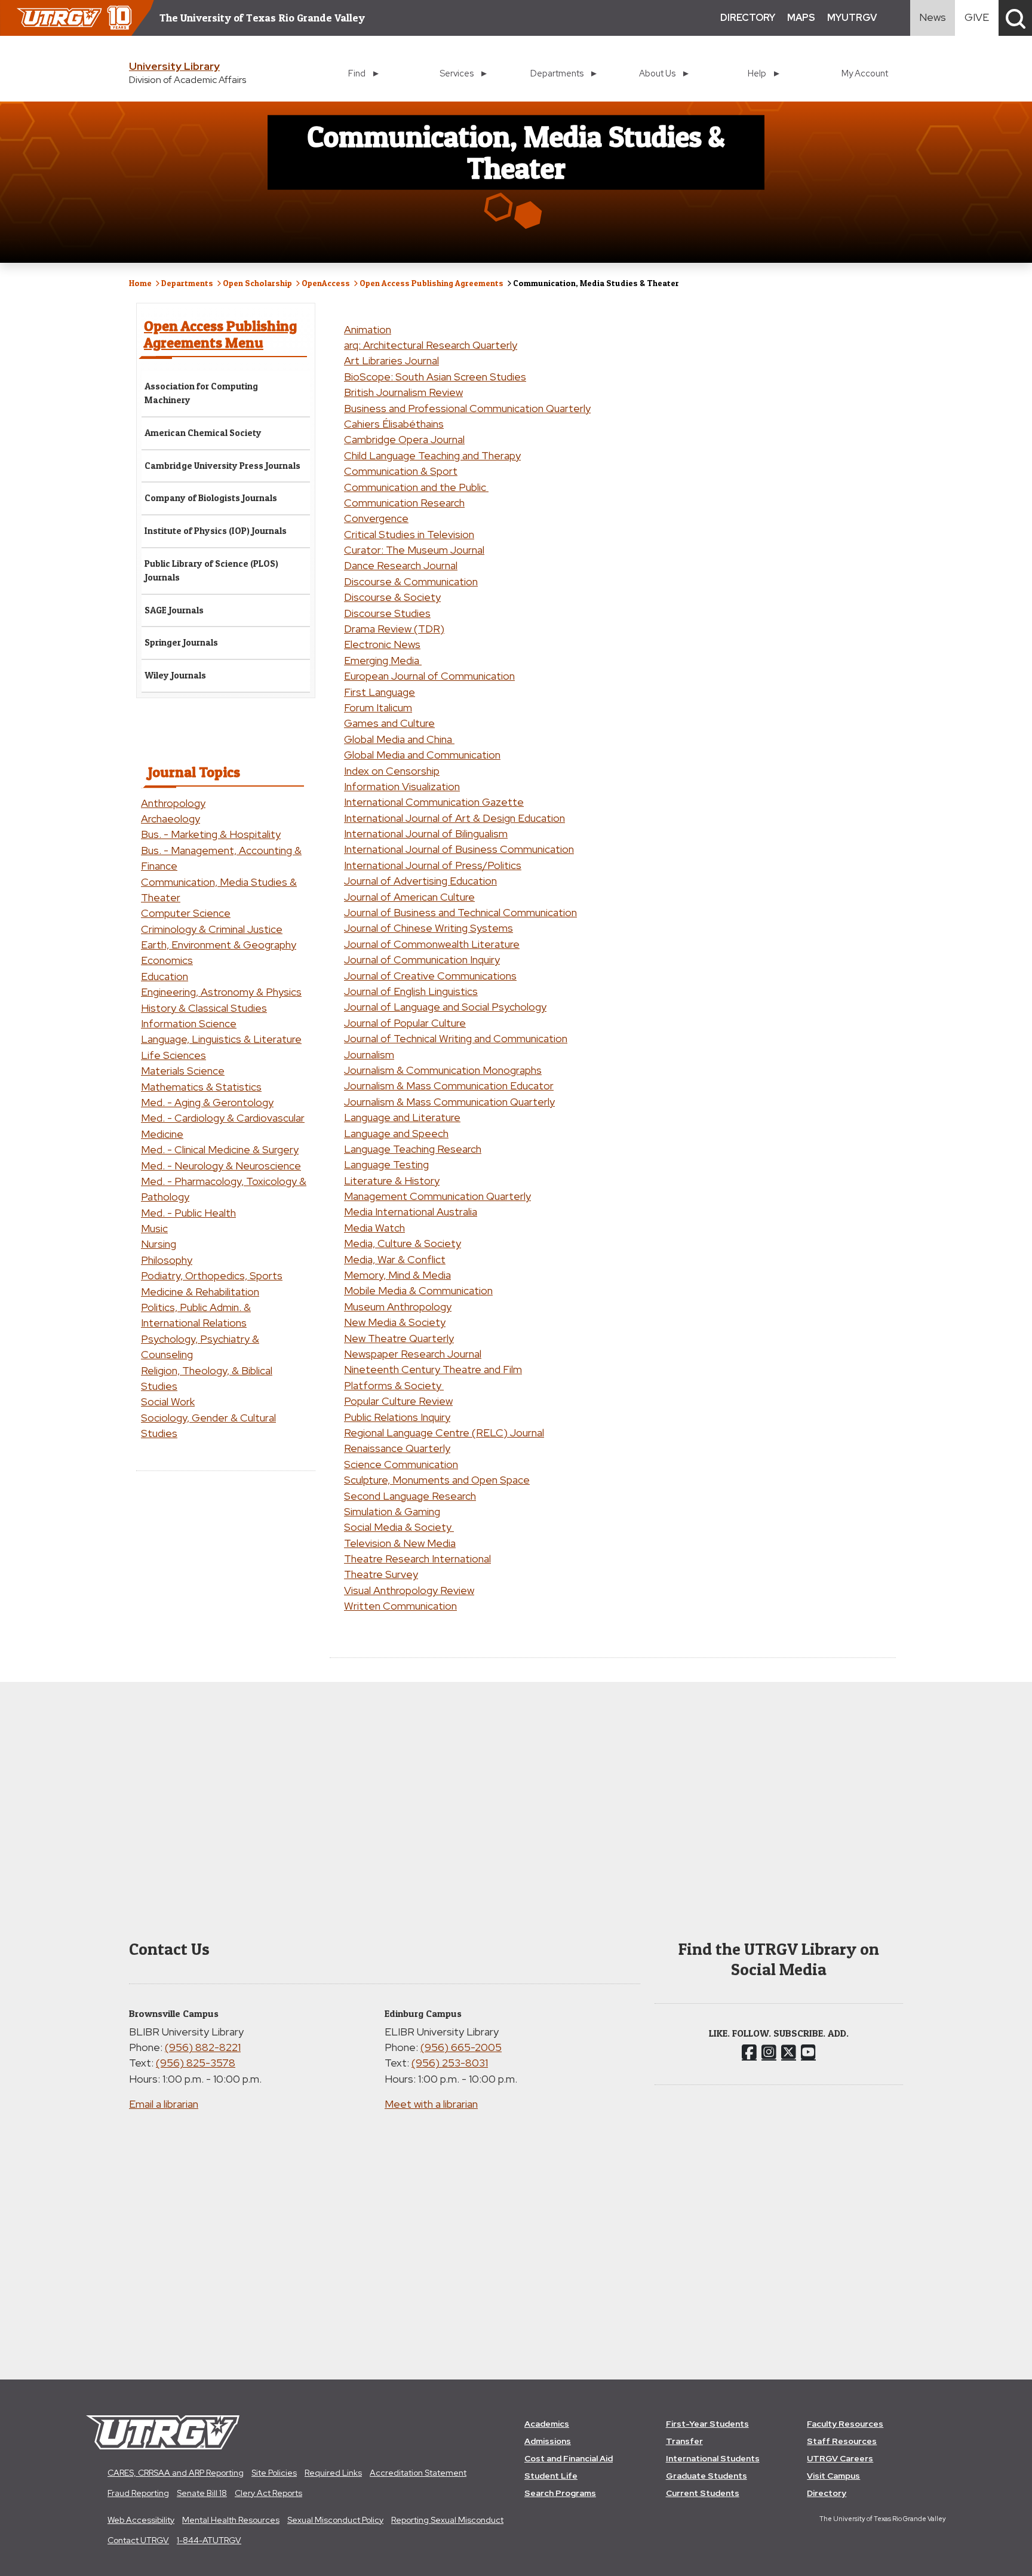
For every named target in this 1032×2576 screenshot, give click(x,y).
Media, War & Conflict (395, 1259)
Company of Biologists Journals (211, 498)
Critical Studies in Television (409, 534)
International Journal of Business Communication (459, 849)
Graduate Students (707, 2476)
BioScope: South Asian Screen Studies (435, 377)
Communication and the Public (416, 487)
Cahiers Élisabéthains (394, 424)
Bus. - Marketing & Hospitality (211, 834)
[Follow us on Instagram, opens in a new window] (769, 2052)
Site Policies (274, 2473)
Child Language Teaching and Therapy (432, 455)
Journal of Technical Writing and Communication (456, 1038)
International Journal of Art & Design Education (454, 818)
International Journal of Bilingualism (426, 833)
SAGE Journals (174, 610)
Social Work (168, 1401)
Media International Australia (411, 1212)
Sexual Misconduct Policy (335, 2520)
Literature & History (392, 1180)
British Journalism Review (403, 392)
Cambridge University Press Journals (222, 466)
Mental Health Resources (231, 2520)
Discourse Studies (387, 613)
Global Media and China (399, 739)
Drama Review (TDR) (394, 629)
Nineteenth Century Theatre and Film (433, 1369)
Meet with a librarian (431, 2104)
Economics (167, 960)
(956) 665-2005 (461, 2047)
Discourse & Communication (411, 581)
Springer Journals (181, 642)
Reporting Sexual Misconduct (447, 2520)
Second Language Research (410, 1496)
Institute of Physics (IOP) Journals (216, 531)
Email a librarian (164, 2104)
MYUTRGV (852, 18)
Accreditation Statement (418, 2473)
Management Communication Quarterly (437, 1196)
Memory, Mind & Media (397, 1275)
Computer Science (186, 913)
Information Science (189, 1023)
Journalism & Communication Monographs (443, 1070)
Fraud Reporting (138, 2493)
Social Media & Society (399, 1527)
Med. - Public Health (188, 1213)
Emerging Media (383, 660)
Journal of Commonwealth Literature (432, 944)
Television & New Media (400, 1543)
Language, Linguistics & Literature (221, 1039)
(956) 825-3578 (196, 2063)
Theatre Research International (417, 1559)
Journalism (369, 1054)
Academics (547, 2424)
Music (154, 1228)
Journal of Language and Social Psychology (445, 1007)
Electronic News (382, 644)
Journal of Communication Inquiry (422, 960)
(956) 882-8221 (203, 2047)
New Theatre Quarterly (399, 1338)
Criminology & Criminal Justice (212, 929)
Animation (368, 329)
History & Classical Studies (204, 1008)
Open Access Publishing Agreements (431, 283)
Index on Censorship (392, 771)
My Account (865, 73)
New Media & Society (395, 1322)
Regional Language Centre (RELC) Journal (444, 1433)
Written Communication (400, 1606)
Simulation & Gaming (392, 1511)
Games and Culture (389, 723)
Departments (187, 283)
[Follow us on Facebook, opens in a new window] (749, 2052)
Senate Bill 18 (202, 2493)
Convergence (376, 518)
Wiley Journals (175, 675)
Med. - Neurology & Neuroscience (221, 1166)
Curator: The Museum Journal (414, 550)
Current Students (703, 2493)
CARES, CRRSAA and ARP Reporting (176, 2473)
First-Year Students (707, 2424)
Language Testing (386, 1164)
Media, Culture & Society (403, 1243)
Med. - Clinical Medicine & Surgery (220, 1149)
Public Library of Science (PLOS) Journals (211, 570)
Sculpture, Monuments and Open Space (437, 1480)
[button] (1015, 18)
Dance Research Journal (401, 565)
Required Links (333, 2473)
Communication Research (404, 503)
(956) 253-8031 (450, 2063)
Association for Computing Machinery (201, 393)
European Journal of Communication (429, 676)
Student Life (551, 2476)
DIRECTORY (748, 18)
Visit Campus (833, 2476)
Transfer (684, 2441)
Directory (827, 2493)
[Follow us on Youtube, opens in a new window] (808, 2052)
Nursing (159, 1244)
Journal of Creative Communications (430, 976)
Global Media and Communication (422, 755)
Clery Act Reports (268, 2493)
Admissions (548, 2441)
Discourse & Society (392, 597)
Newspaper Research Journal (413, 1354)
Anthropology (173, 803)
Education (165, 976)
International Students (713, 2458)
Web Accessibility (141, 2520)
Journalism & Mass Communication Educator (449, 1086)
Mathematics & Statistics (201, 1087)
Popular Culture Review (398, 1401)
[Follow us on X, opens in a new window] (789, 2052)
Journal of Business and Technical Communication (460, 912)
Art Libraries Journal (391, 360)
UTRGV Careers (840, 2458)
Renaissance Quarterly (397, 1448)
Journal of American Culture (409, 897)
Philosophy (167, 1260)
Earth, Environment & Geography (219, 945)
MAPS (801, 18)
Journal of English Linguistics (411, 991)
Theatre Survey (381, 1574)
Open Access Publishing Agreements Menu (220, 334)
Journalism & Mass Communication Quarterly (449, 1102)
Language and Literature (402, 1117)
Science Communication (401, 1464)
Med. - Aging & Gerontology (207, 1102)
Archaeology (171, 819)
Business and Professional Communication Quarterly (467, 408)
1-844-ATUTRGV (209, 2540)
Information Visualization (402, 786)
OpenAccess (326, 283)
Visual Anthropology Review (409, 1590)
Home (140, 283)
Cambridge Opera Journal (404, 439)
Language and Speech (396, 1133)
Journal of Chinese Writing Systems (429, 928)
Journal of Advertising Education (420, 881)
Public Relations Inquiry (397, 1417)
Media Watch (374, 1228)
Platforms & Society (394, 1385)
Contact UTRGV (138, 2540)
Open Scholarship (257, 283)
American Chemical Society (203, 433)
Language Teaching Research (413, 1149)
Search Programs (560, 2493)
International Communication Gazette (434, 802)
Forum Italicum (378, 707)
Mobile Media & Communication (418, 1290)
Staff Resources (842, 2441)
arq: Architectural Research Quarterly (431, 345)
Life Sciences (173, 1055)
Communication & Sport (401, 471)
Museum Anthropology (398, 1307)
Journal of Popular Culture (405, 1023)
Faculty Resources (845, 2424)
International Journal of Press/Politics (433, 865)
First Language (380, 692)
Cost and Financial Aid (569, 2458)
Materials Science (183, 1071)
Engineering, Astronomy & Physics (221, 992)
